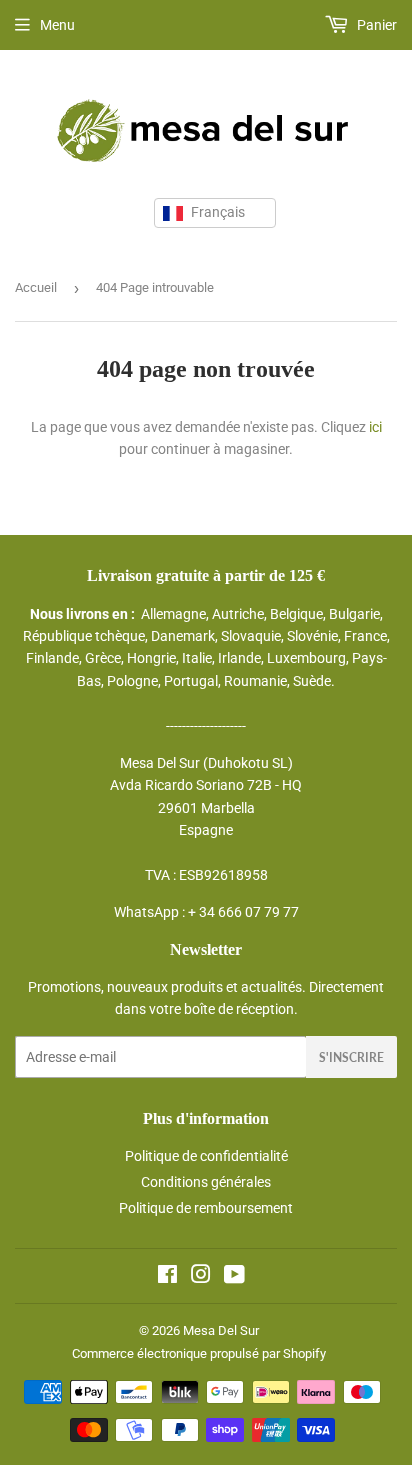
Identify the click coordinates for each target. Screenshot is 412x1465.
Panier (375, 25)
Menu (57, 25)
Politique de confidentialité (206, 1156)
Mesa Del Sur (221, 1330)
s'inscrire (351, 1057)
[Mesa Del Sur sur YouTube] (234, 1277)
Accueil (36, 287)
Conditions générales (206, 1182)
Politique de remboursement (206, 1208)
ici (375, 427)
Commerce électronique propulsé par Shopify (199, 1353)
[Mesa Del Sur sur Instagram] (201, 1277)
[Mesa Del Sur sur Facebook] (167, 1277)
